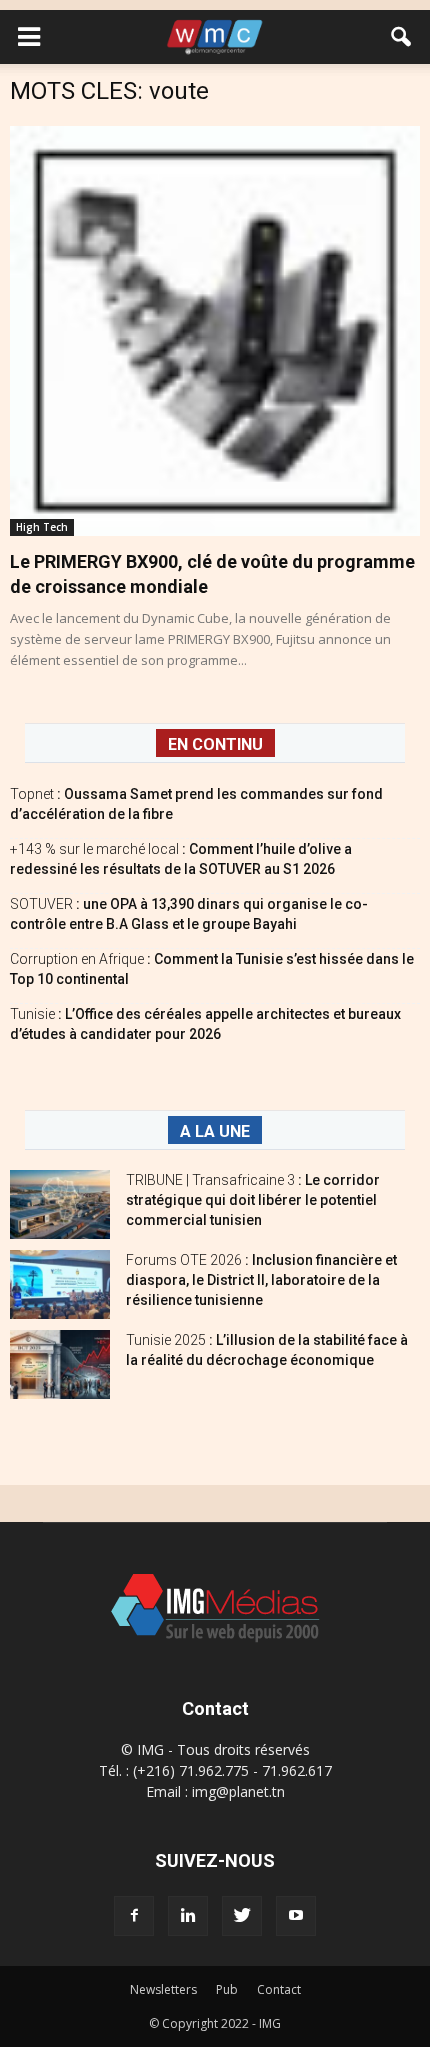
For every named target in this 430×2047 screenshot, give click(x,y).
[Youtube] (296, 1916)
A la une (215, 1131)
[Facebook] (134, 1916)
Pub (227, 1989)
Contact (279, 1989)
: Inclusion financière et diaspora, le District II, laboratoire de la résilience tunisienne (261, 1280)
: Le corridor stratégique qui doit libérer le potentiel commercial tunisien (253, 1200)
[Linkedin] (188, 1916)
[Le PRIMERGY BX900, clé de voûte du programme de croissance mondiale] (215, 331)
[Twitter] (242, 1916)
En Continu (215, 744)
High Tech (42, 527)
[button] (402, 37)
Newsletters (163, 1989)
